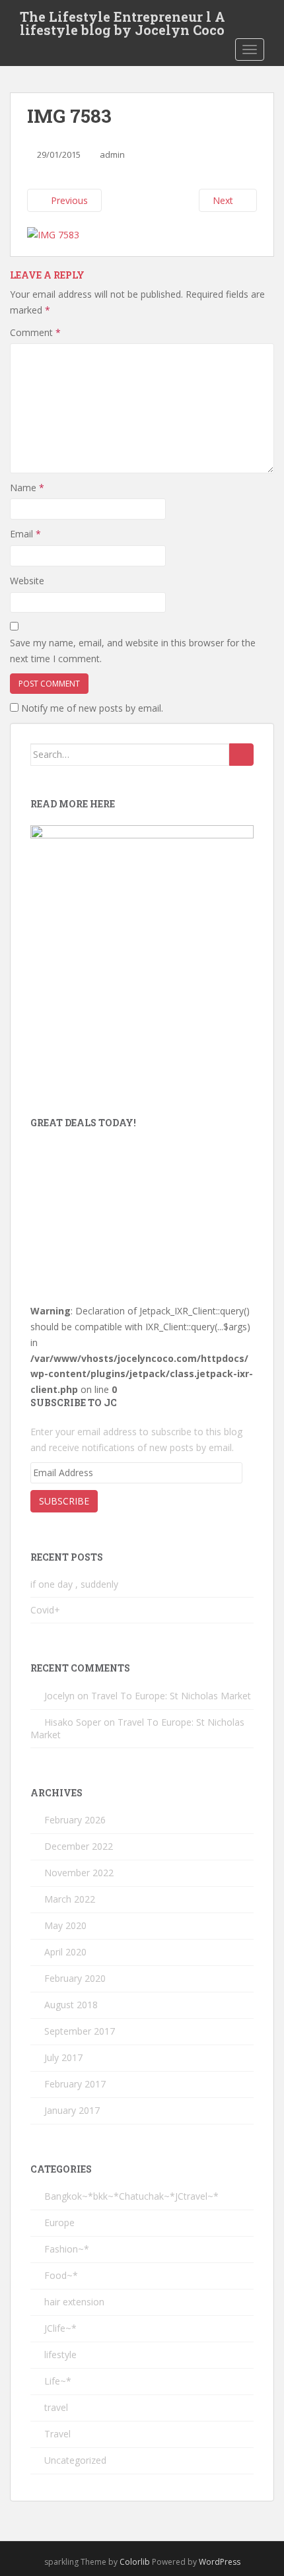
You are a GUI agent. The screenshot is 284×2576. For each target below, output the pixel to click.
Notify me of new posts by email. (92, 708)
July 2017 (63, 2057)
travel (56, 2407)
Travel (57, 2434)
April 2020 (65, 1952)
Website (27, 581)
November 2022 (79, 1873)
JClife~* (60, 2328)
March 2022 (70, 1899)
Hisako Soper (73, 1722)
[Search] (241, 755)
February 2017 (75, 2084)
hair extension (74, 2302)
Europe (59, 2222)
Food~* (61, 2275)
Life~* (58, 2381)
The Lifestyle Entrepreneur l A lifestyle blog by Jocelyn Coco (123, 20)
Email (25, 534)
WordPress (220, 2562)
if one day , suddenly (74, 1584)
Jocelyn (59, 1696)
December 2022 (79, 1846)
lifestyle (60, 2355)
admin (112, 154)
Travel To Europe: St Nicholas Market (171, 1696)
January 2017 (72, 2110)
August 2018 (71, 2005)
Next (224, 200)
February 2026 (75, 1820)
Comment (35, 332)
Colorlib (135, 2562)
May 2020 (65, 1925)
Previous (68, 200)
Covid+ (45, 1610)
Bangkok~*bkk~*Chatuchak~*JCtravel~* (131, 2196)
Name (27, 488)
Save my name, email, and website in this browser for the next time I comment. (133, 651)
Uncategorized (75, 2460)
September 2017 (80, 2031)
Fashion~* (67, 2249)
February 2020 (75, 1978)
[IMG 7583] (53, 233)
